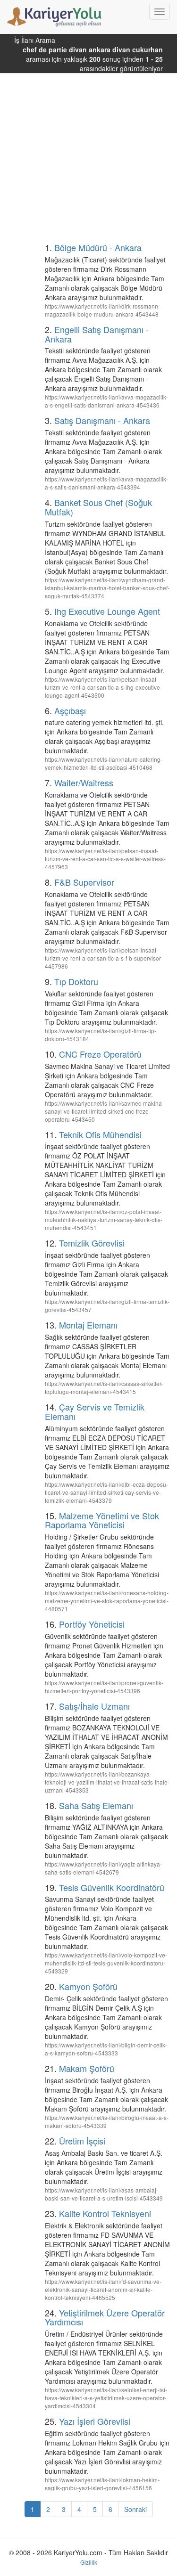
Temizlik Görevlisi (92, 1243)
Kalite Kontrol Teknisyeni (105, 2213)
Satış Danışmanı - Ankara (102, 420)
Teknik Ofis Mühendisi (100, 1134)
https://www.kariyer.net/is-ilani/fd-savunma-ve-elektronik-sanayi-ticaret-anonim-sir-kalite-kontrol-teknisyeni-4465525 (103, 2289)
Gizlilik (89, 2562)
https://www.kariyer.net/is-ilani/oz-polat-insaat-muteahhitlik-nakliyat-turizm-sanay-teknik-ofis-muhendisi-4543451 (104, 1219)
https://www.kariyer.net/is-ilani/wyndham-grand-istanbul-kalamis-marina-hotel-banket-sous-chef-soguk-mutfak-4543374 (107, 588)
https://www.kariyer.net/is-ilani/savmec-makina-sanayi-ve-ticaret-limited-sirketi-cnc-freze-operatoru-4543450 (104, 1111)
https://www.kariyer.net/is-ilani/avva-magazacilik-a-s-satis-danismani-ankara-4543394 (106, 483)
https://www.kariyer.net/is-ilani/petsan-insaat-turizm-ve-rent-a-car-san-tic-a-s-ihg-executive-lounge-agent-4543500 (103, 687)
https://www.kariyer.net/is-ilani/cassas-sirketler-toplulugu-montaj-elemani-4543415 (104, 1387)
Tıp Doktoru (76, 981)
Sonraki (135, 2509)
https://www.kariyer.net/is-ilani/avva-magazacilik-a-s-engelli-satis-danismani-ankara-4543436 (106, 401)
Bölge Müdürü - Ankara (98, 247)
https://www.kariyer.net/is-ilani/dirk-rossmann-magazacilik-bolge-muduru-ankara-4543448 (102, 310)
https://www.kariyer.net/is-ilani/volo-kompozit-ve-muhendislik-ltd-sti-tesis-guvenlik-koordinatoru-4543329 (106, 1963)
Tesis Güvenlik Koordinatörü (112, 1887)
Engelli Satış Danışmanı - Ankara (97, 334)
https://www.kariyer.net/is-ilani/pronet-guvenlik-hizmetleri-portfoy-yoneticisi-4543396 (104, 1687)
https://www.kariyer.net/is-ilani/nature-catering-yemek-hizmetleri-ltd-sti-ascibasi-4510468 (104, 763)
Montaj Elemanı (88, 1325)
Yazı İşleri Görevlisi (95, 2421)
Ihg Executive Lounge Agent (107, 611)
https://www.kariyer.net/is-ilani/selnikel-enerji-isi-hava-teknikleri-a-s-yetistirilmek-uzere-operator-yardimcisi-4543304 (106, 2398)
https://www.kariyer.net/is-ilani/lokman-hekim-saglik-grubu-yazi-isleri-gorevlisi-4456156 (102, 2484)
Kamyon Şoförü (88, 1986)
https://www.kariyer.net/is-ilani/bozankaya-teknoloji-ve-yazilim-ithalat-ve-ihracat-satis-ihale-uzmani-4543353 (107, 1782)
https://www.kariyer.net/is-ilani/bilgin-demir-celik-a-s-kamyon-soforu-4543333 (106, 2049)
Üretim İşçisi (82, 2141)
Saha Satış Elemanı (96, 1805)
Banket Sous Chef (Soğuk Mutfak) (98, 507)
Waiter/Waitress (84, 783)
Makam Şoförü (87, 2068)
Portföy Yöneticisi (92, 1624)
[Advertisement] (88, 148)
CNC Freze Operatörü (100, 1054)
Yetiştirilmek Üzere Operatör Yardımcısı (105, 2317)
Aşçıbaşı (70, 710)
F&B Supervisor (84, 882)
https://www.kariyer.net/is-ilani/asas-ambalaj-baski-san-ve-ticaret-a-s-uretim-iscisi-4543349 (104, 2194)
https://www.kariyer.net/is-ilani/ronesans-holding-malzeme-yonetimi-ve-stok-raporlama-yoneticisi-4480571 (107, 1601)
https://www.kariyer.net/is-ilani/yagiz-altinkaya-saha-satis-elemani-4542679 (103, 1868)
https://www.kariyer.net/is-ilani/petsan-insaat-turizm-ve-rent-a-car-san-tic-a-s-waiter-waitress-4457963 (105, 859)
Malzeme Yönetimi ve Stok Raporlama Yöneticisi (102, 1520)
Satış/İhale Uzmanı (94, 1706)
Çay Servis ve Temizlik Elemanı (95, 1411)
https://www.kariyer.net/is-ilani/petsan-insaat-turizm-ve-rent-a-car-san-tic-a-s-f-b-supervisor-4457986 (104, 958)
